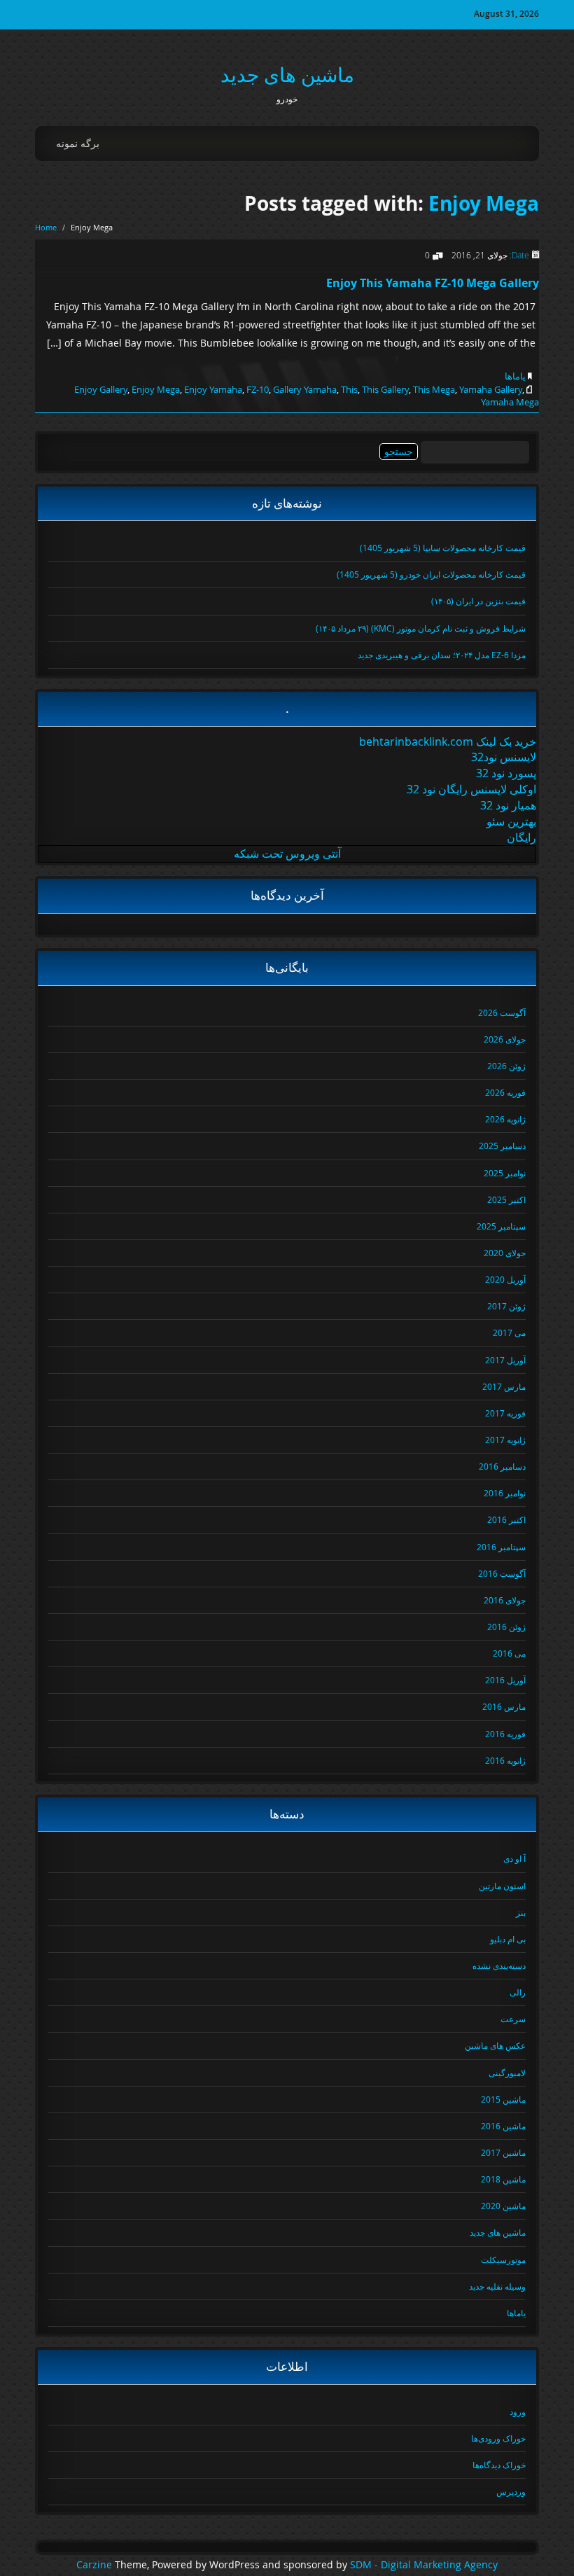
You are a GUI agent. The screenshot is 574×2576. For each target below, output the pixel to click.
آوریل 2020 (505, 1279)
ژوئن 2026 (506, 1066)
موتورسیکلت (503, 2260)
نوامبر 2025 (505, 1173)
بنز (521, 1912)
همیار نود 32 (508, 805)
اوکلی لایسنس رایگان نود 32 (471, 789)
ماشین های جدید (287, 75)
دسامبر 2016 (502, 1466)
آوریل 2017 (505, 1360)
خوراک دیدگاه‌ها (499, 2465)
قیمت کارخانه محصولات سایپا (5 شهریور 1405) (443, 548)
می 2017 (509, 1332)
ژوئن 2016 (506, 1627)
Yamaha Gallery (491, 389)
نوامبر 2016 (505, 1493)
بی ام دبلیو (508, 1939)
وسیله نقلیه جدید (497, 2286)
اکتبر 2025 (506, 1199)
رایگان (521, 837)
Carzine (96, 2565)
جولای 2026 (505, 1039)
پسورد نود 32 (506, 773)
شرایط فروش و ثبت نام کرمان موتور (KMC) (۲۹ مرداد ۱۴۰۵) (421, 628)
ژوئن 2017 (506, 1306)
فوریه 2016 (505, 1734)
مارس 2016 (504, 1706)
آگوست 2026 (502, 1012)
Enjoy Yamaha (213, 389)
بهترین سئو (511, 821)
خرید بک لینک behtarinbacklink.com (448, 742)
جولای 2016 (505, 1600)
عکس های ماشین (495, 2045)
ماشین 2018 (503, 2179)
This (349, 389)
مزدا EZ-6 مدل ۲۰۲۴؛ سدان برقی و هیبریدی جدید (442, 655)
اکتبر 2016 (506, 1519)
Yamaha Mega (510, 402)
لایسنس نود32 (504, 757)
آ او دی (514, 1858)
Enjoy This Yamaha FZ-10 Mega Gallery (433, 283)
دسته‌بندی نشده (499, 1965)
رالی (518, 1992)
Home (46, 227)
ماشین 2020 (503, 2206)
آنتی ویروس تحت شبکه (287, 854)
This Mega (434, 389)
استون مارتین (502, 1886)
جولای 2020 (505, 1253)
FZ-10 (258, 389)
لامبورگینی (507, 2073)
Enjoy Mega (484, 203)
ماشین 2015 (503, 2099)
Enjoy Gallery (101, 389)
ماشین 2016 (503, 2126)
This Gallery (385, 389)
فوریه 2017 (505, 1413)
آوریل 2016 (505, 1680)
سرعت (513, 2019)
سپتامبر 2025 (501, 1226)
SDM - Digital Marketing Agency (424, 2565)
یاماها (515, 376)
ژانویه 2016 (505, 1760)
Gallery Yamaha (305, 389)
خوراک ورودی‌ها (498, 2438)
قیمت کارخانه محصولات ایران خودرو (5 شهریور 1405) (431, 574)
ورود (518, 2411)
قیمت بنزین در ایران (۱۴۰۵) (478, 601)
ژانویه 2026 (505, 1119)
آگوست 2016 (502, 1573)
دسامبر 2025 (502, 1146)
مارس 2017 (504, 1386)
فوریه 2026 (505, 1092)
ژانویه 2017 (505, 1440)
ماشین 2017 (503, 2152)
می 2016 (509, 1653)
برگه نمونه (78, 143)
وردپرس (511, 2491)
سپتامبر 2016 (501, 1547)
